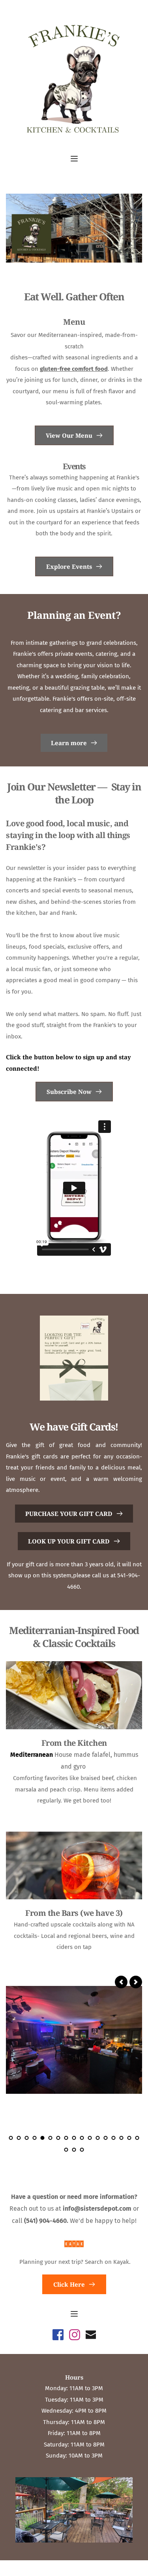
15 (122, 2138)
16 (129, 2138)
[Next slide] (136, 1982)
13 (106, 2138)
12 (98, 2138)
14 (114, 2138)
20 (82, 2150)
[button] (74, 159)
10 (82, 2138)
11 (90, 2138)
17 (137, 2138)
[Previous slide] (121, 1982)
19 (74, 2150)
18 (66, 2150)
